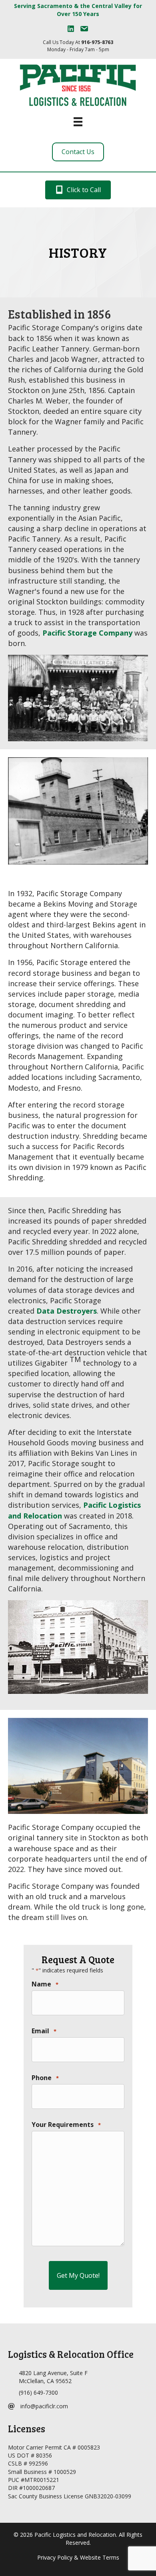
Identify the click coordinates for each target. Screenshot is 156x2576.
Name (45, 1984)
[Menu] (78, 122)
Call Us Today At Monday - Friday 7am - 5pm (78, 46)
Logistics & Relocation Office (71, 2354)
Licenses (27, 2429)
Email (44, 2031)
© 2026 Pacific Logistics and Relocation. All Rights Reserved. (78, 2539)
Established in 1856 (59, 314)
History (78, 252)
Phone (45, 2078)
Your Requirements (66, 2125)
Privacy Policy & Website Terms (78, 2557)
